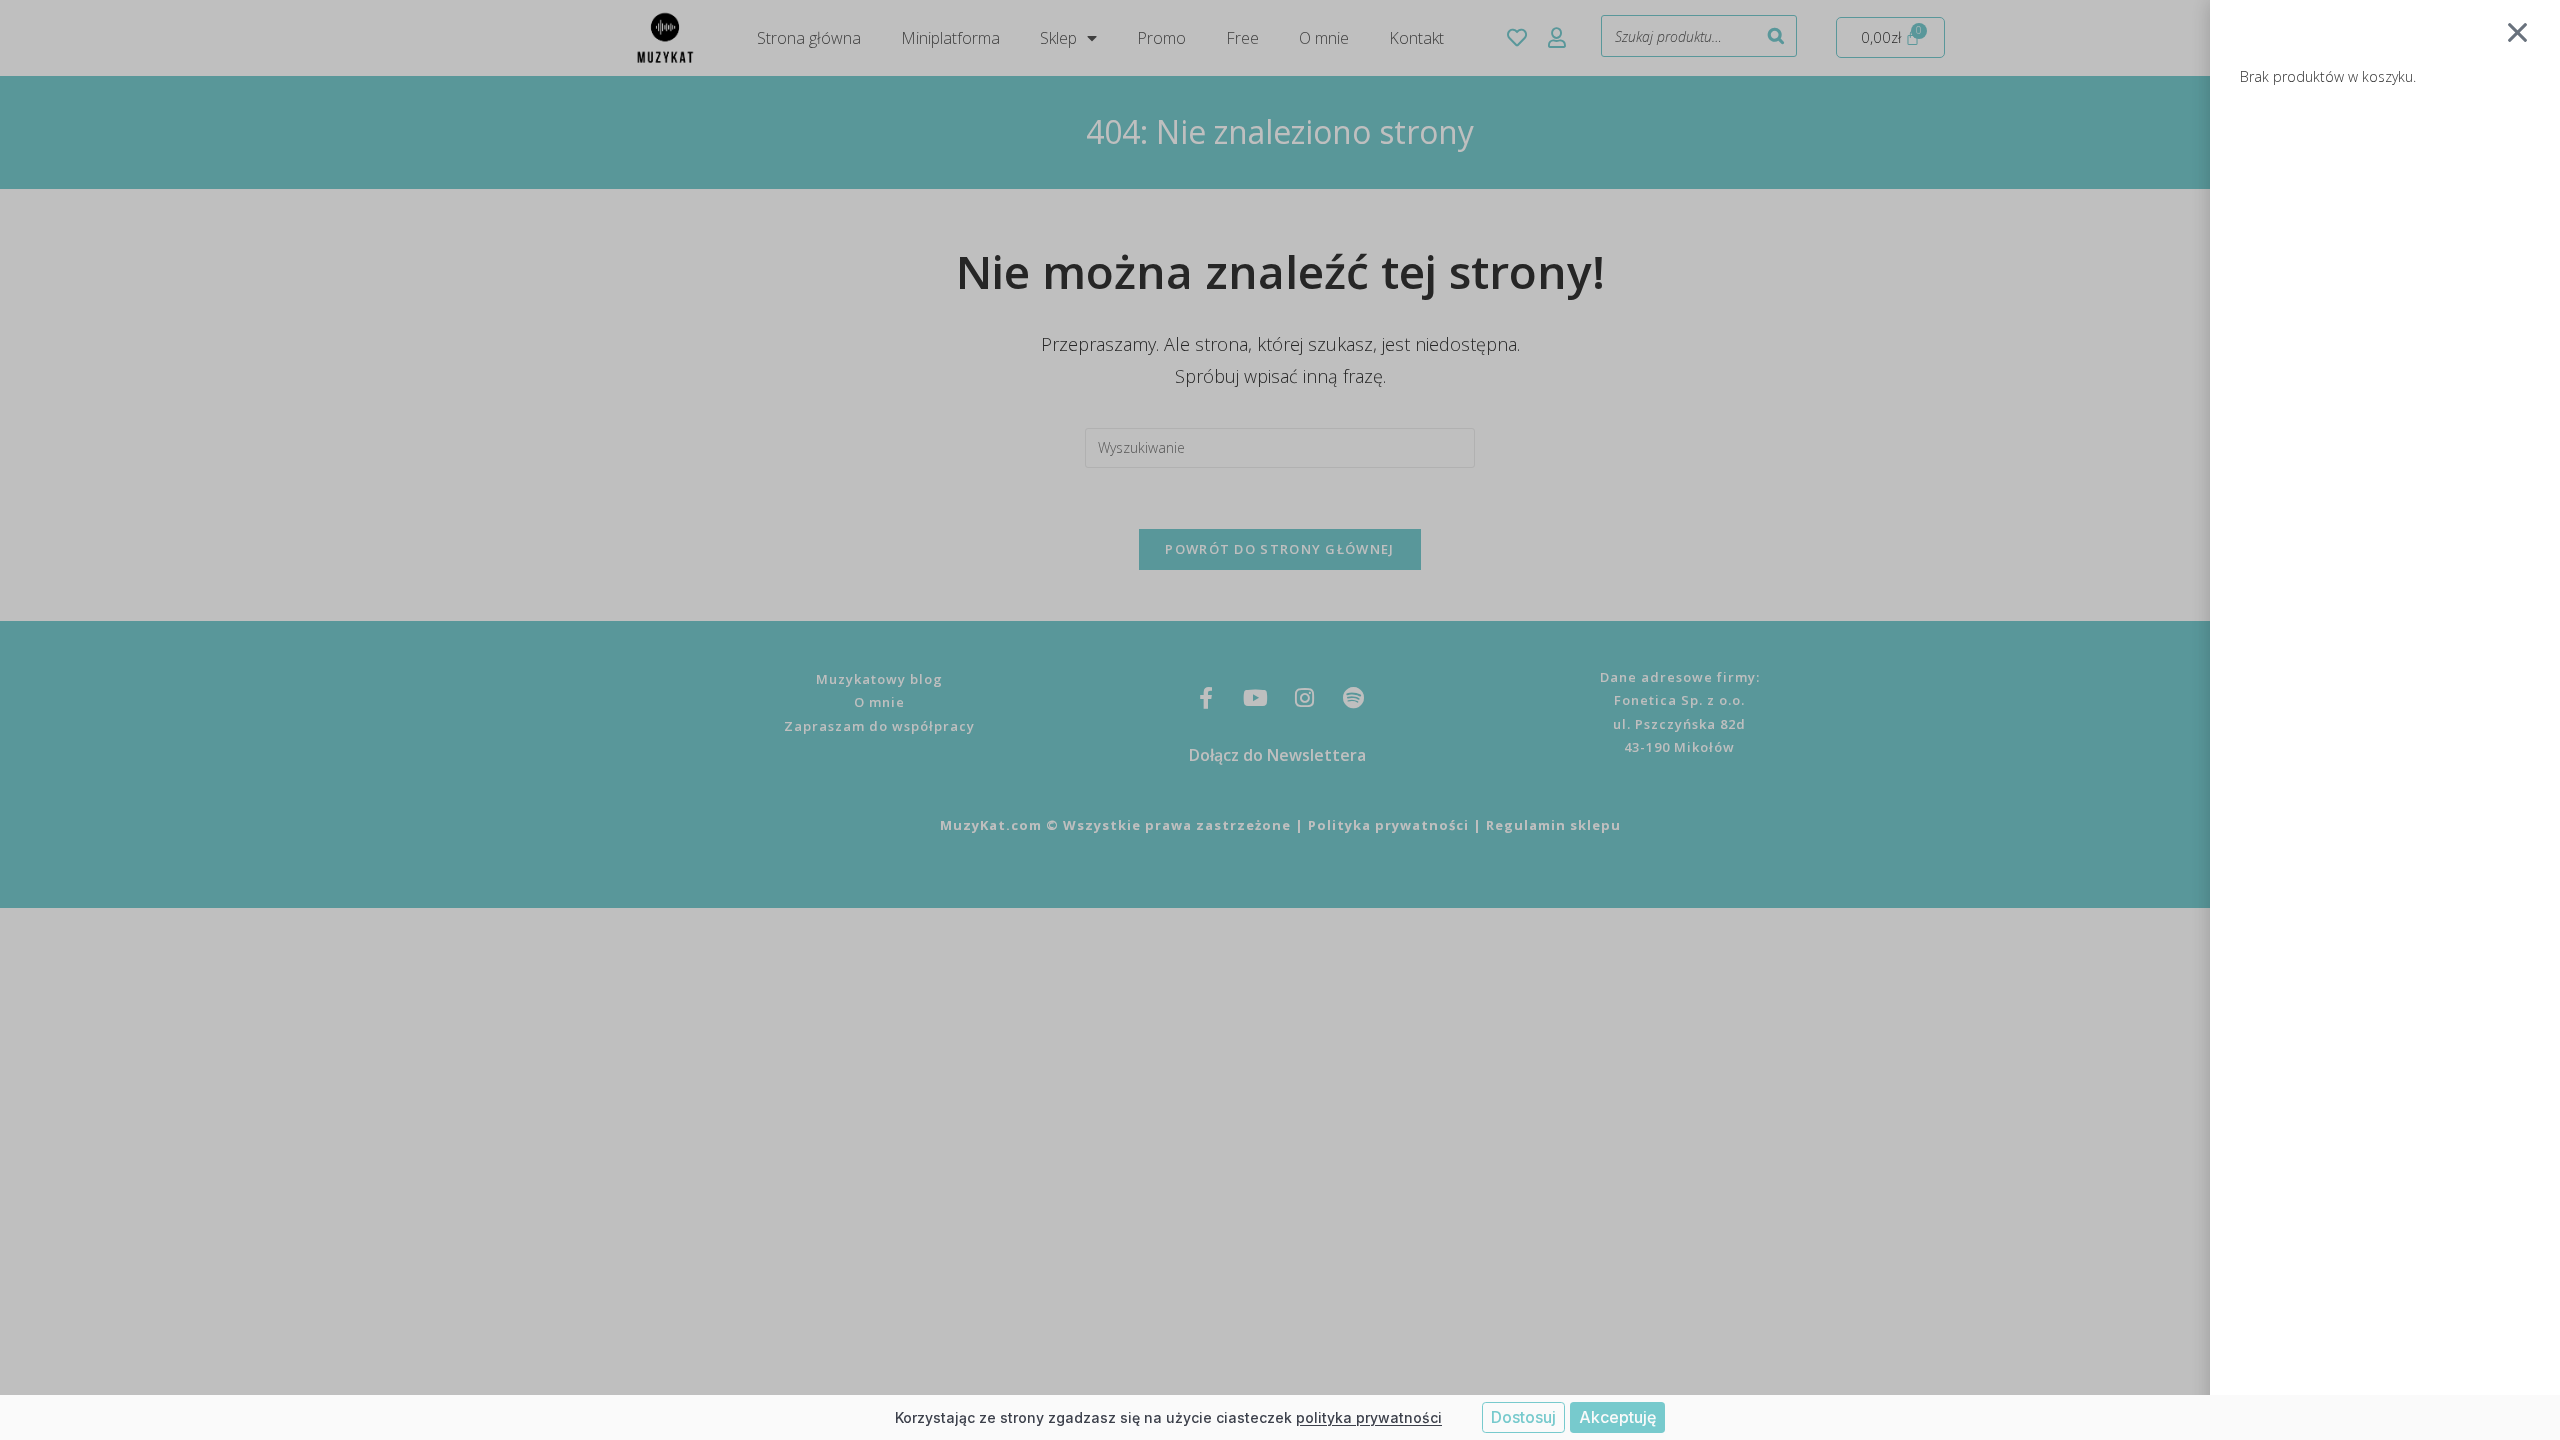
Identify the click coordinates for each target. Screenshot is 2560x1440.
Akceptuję (1617, 1417)
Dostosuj (1523, 1417)
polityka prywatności (1369, 1417)
